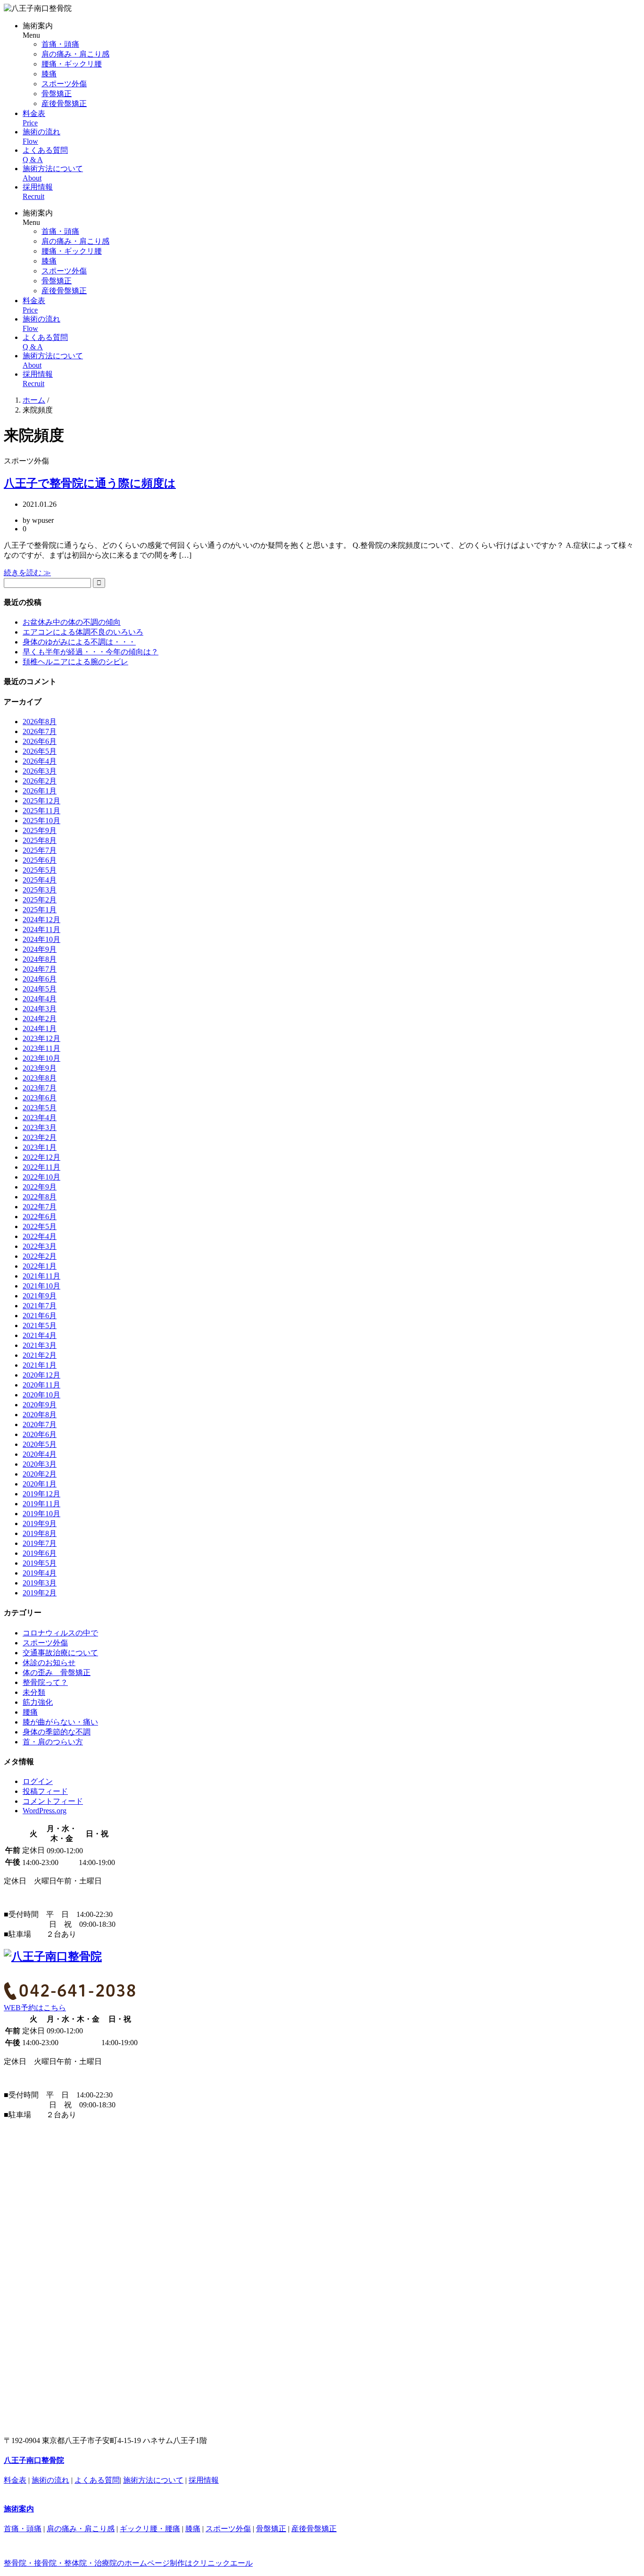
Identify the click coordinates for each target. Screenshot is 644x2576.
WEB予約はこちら (35, 2008)
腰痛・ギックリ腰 (72, 64)
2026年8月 (40, 722)
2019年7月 (40, 1543)
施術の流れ (50, 2480)
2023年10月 (41, 1058)
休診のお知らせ (49, 1663)
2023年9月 (40, 1068)
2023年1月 (40, 1147)
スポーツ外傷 (64, 84)
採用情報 (204, 2480)
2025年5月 (40, 870)
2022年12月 (41, 1157)
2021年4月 (40, 1335)
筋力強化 (38, 1702)
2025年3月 (40, 890)
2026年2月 (40, 781)
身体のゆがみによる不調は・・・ (79, 642)
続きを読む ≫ (27, 573)
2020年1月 (40, 1484)
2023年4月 (40, 1118)
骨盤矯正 (57, 94)
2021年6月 (40, 1316)
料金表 (15, 2480)
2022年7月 (40, 1207)
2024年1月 (40, 1028)
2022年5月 (40, 1226)
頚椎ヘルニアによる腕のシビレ (75, 662)
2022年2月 (40, 1256)
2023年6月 (40, 1098)
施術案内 (19, 2509)
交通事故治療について (60, 1653)
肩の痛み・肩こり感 (75, 54)
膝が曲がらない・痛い (60, 1722)
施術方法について (153, 2480)
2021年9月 (40, 1296)
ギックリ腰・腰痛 (150, 2529)
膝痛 (49, 74)
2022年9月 (40, 1187)
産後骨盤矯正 (64, 103)
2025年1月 (40, 910)
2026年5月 (40, 751)
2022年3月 (40, 1246)
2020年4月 (40, 1454)
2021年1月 (40, 1365)
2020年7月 (40, 1424)
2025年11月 (41, 811)
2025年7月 (40, 850)
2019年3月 (40, 1583)
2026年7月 (40, 731)
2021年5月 (40, 1325)
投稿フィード (45, 1791)
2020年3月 (40, 1464)
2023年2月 (40, 1137)
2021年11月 (41, 1276)
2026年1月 (40, 791)
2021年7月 (40, 1306)
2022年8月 (40, 1197)
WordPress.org (45, 1811)
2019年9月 (40, 1523)
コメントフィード (53, 1801)
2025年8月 (40, 840)
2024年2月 (40, 1019)
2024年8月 (40, 959)
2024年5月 (40, 989)
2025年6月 (40, 860)
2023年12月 (41, 1038)
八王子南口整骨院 (34, 2460)
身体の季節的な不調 (57, 1732)
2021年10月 (41, 1286)
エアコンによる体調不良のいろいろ (83, 632)
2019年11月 (41, 1504)
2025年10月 (41, 821)
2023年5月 (40, 1108)
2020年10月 (41, 1395)
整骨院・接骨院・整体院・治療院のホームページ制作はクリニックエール (128, 2563)
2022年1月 (40, 1266)
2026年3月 (40, 771)
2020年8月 (40, 1415)
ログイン (38, 1781)
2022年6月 (40, 1217)
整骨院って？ (45, 1682)
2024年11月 (41, 929)
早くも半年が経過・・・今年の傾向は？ (91, 652)
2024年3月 (40, 1009)
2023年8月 (40, 1078)
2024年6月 (40, 979)
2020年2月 (40, 1474)
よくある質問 (97, 2480)
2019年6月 (40, 1553)
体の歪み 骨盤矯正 (57, 1672)
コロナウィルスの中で (60, 1633)
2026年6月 (40, 741)
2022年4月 (40, 1236)
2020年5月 (40, 1444)
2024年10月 (41, 939)
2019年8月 (40, 1533)
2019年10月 (41, 1514)
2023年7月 (40, 1088)
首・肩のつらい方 (53, 1742)
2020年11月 (41, 1385)
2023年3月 (40, 1127)
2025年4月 (40, 880)
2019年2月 (40, 1593)
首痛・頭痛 (60, 44)
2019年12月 (41, 1494)
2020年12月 (41, 1375)
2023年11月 (41, 1048)
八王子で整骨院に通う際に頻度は (90, 483)
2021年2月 (40, 1355)
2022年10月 (41, 1177)
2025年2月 (40, 900)
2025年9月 (40, 830)
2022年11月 (41, 1167)
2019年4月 (40, 1573)
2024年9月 (40, 949)
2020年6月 (40, 1434)
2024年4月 (40, 999)
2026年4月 (40, 761)
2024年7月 (40, 969)
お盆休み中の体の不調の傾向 (72, 622)
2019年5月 (40, 1563)
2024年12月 (41, 920)
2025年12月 (41, 801)
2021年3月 (40, 1345)
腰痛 (30, 1712)
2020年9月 (40, 1405)
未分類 (34, 1692)
